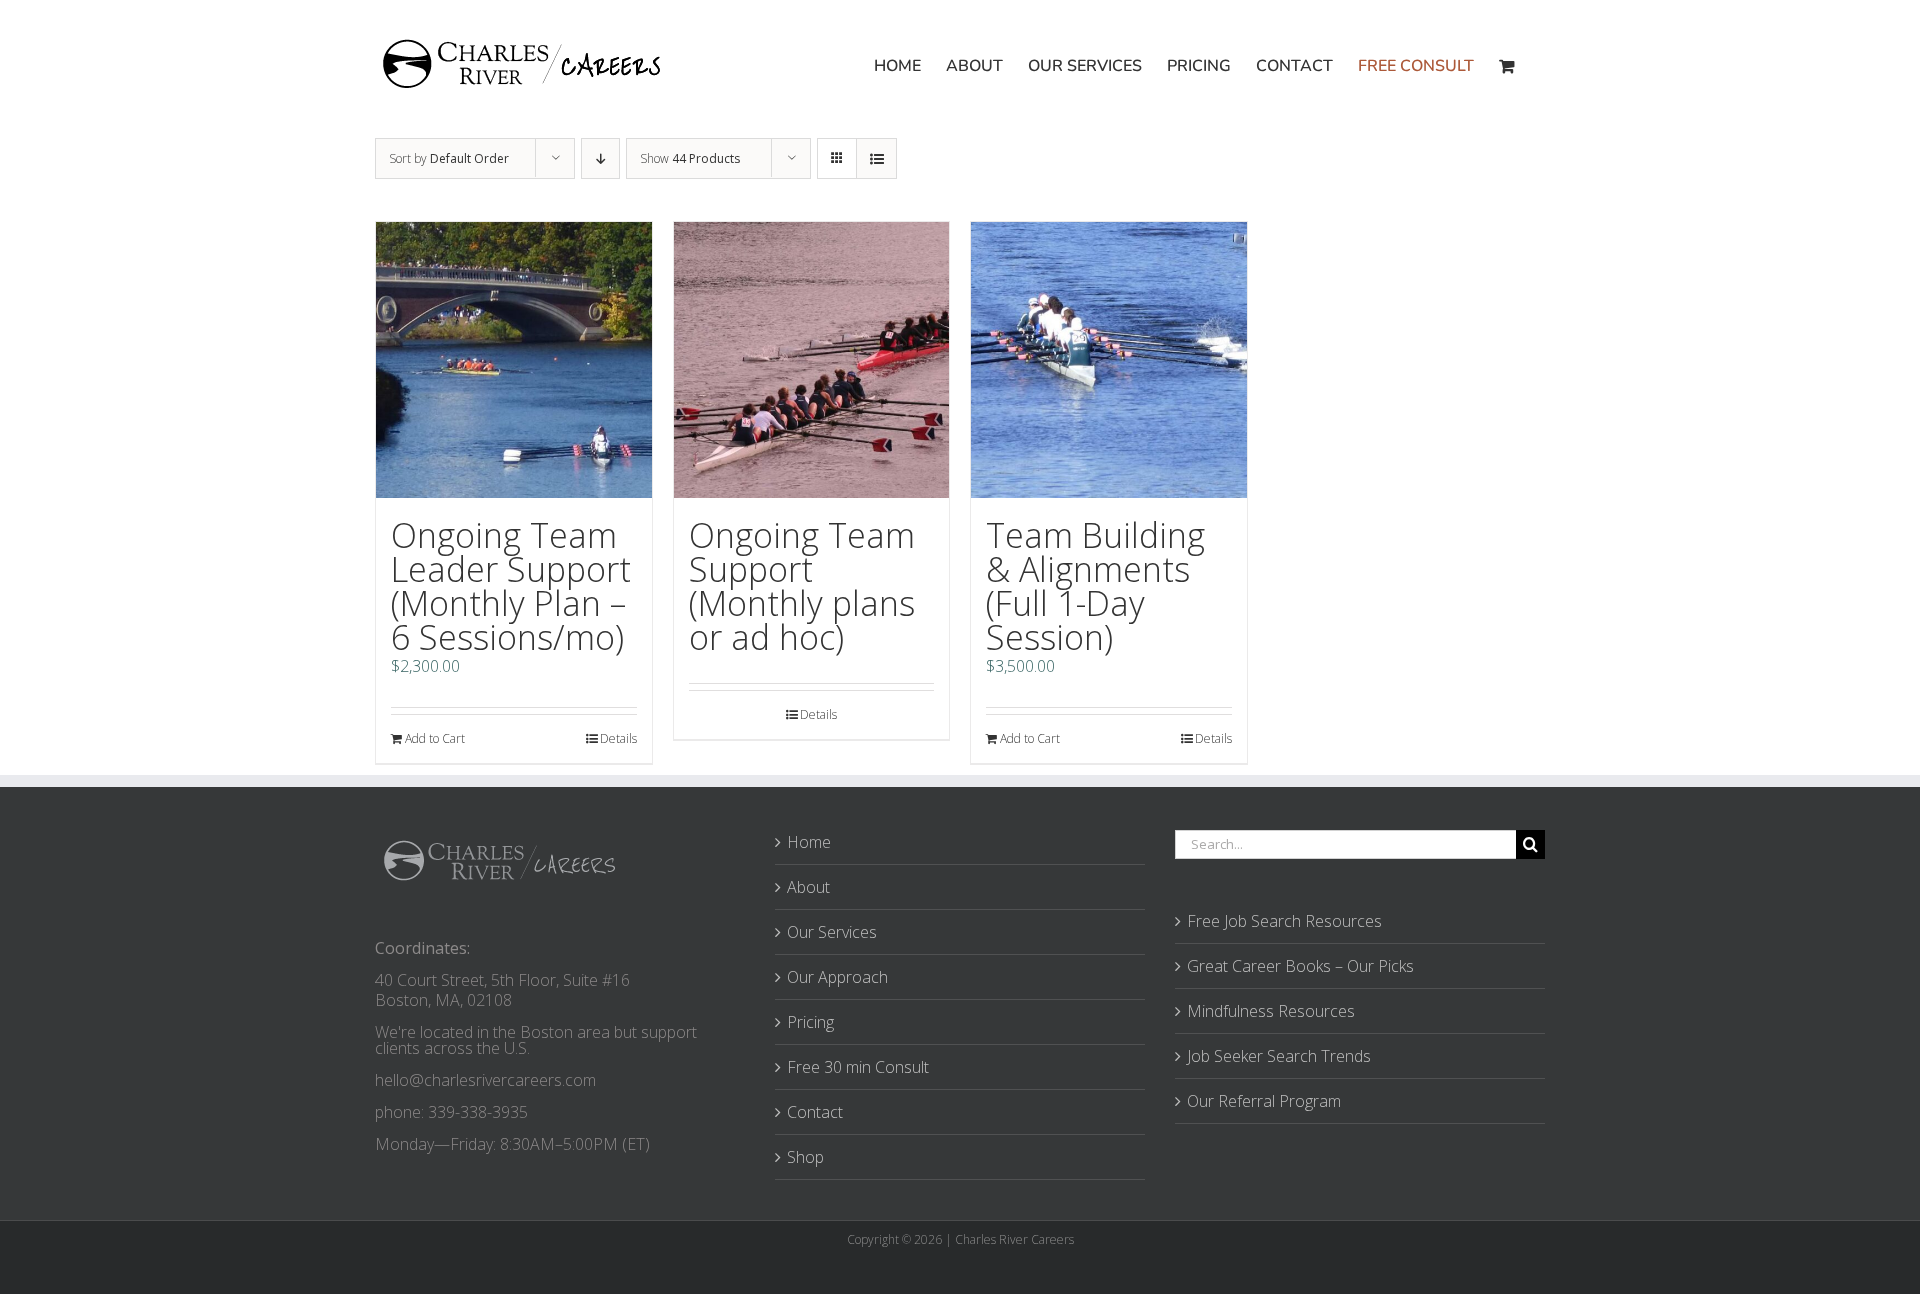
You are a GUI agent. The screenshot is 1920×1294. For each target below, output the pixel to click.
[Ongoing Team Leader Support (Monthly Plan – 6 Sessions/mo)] (514, 360)
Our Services (832, 932)
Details (618, 738)
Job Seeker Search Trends (1279, 1056)
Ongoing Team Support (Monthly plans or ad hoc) (802, 586)
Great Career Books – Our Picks (1300, 966)
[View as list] (876, 158)
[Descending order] (600, 158)
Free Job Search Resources (1284, 921)
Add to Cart (435, 738)
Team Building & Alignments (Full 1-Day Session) (1095, 586)
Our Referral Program (1264, 1101)
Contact (815, 1112)
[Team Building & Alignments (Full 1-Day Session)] (1109, 360)
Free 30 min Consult (858, 1067)
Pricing (810, 1022)
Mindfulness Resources (1271, 1011)
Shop (805, 1157)
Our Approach (837, 977)
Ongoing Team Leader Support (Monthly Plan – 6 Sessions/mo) (511, 586)
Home (809, 842)
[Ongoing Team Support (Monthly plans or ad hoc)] (812, 360)
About (808, 887)
